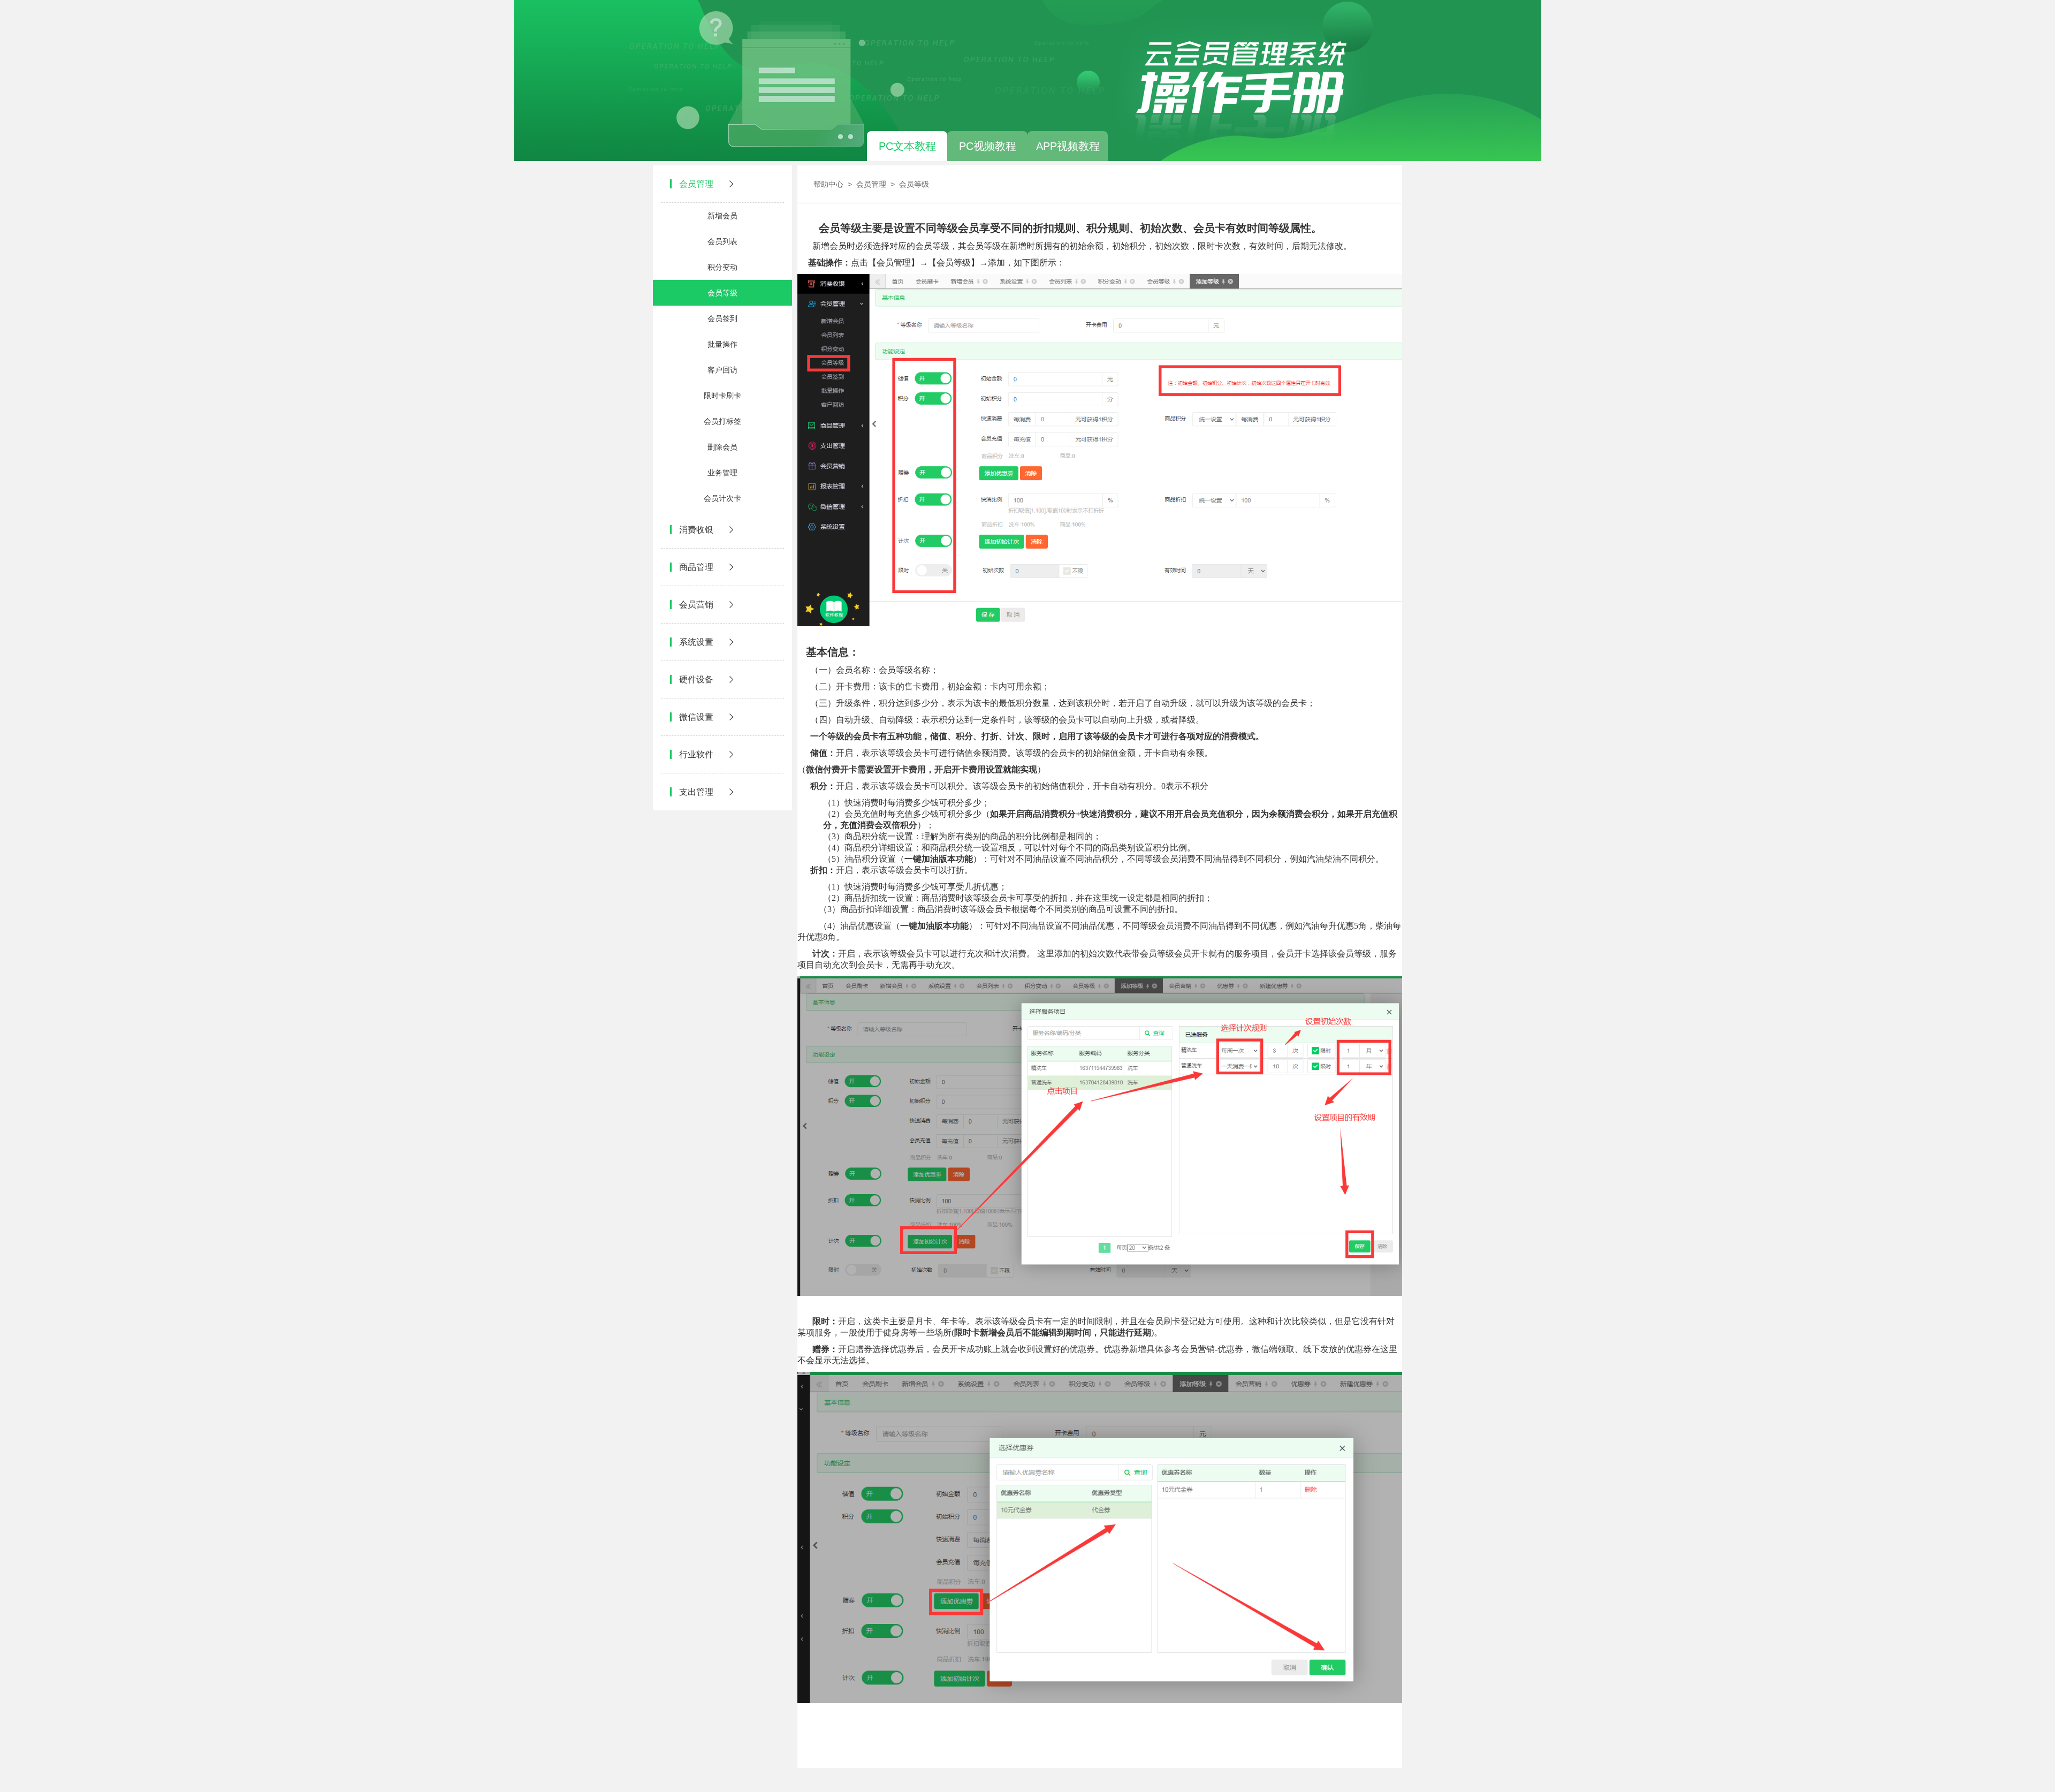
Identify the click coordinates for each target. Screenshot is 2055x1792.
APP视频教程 (1068, 146)
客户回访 (722, 370)
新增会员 (722, 216)
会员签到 (722, 318)
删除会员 (722, 447)
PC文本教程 (907, 146)
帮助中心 (828, 184)
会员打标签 (722, 421)
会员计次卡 (722, 498)
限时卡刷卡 (722, 396)
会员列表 (722, 241)
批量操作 (722, 344)
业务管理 (722, 473)
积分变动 (722, 267)
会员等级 (722, 293)
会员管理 (871, 184)
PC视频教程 (988, 146)
